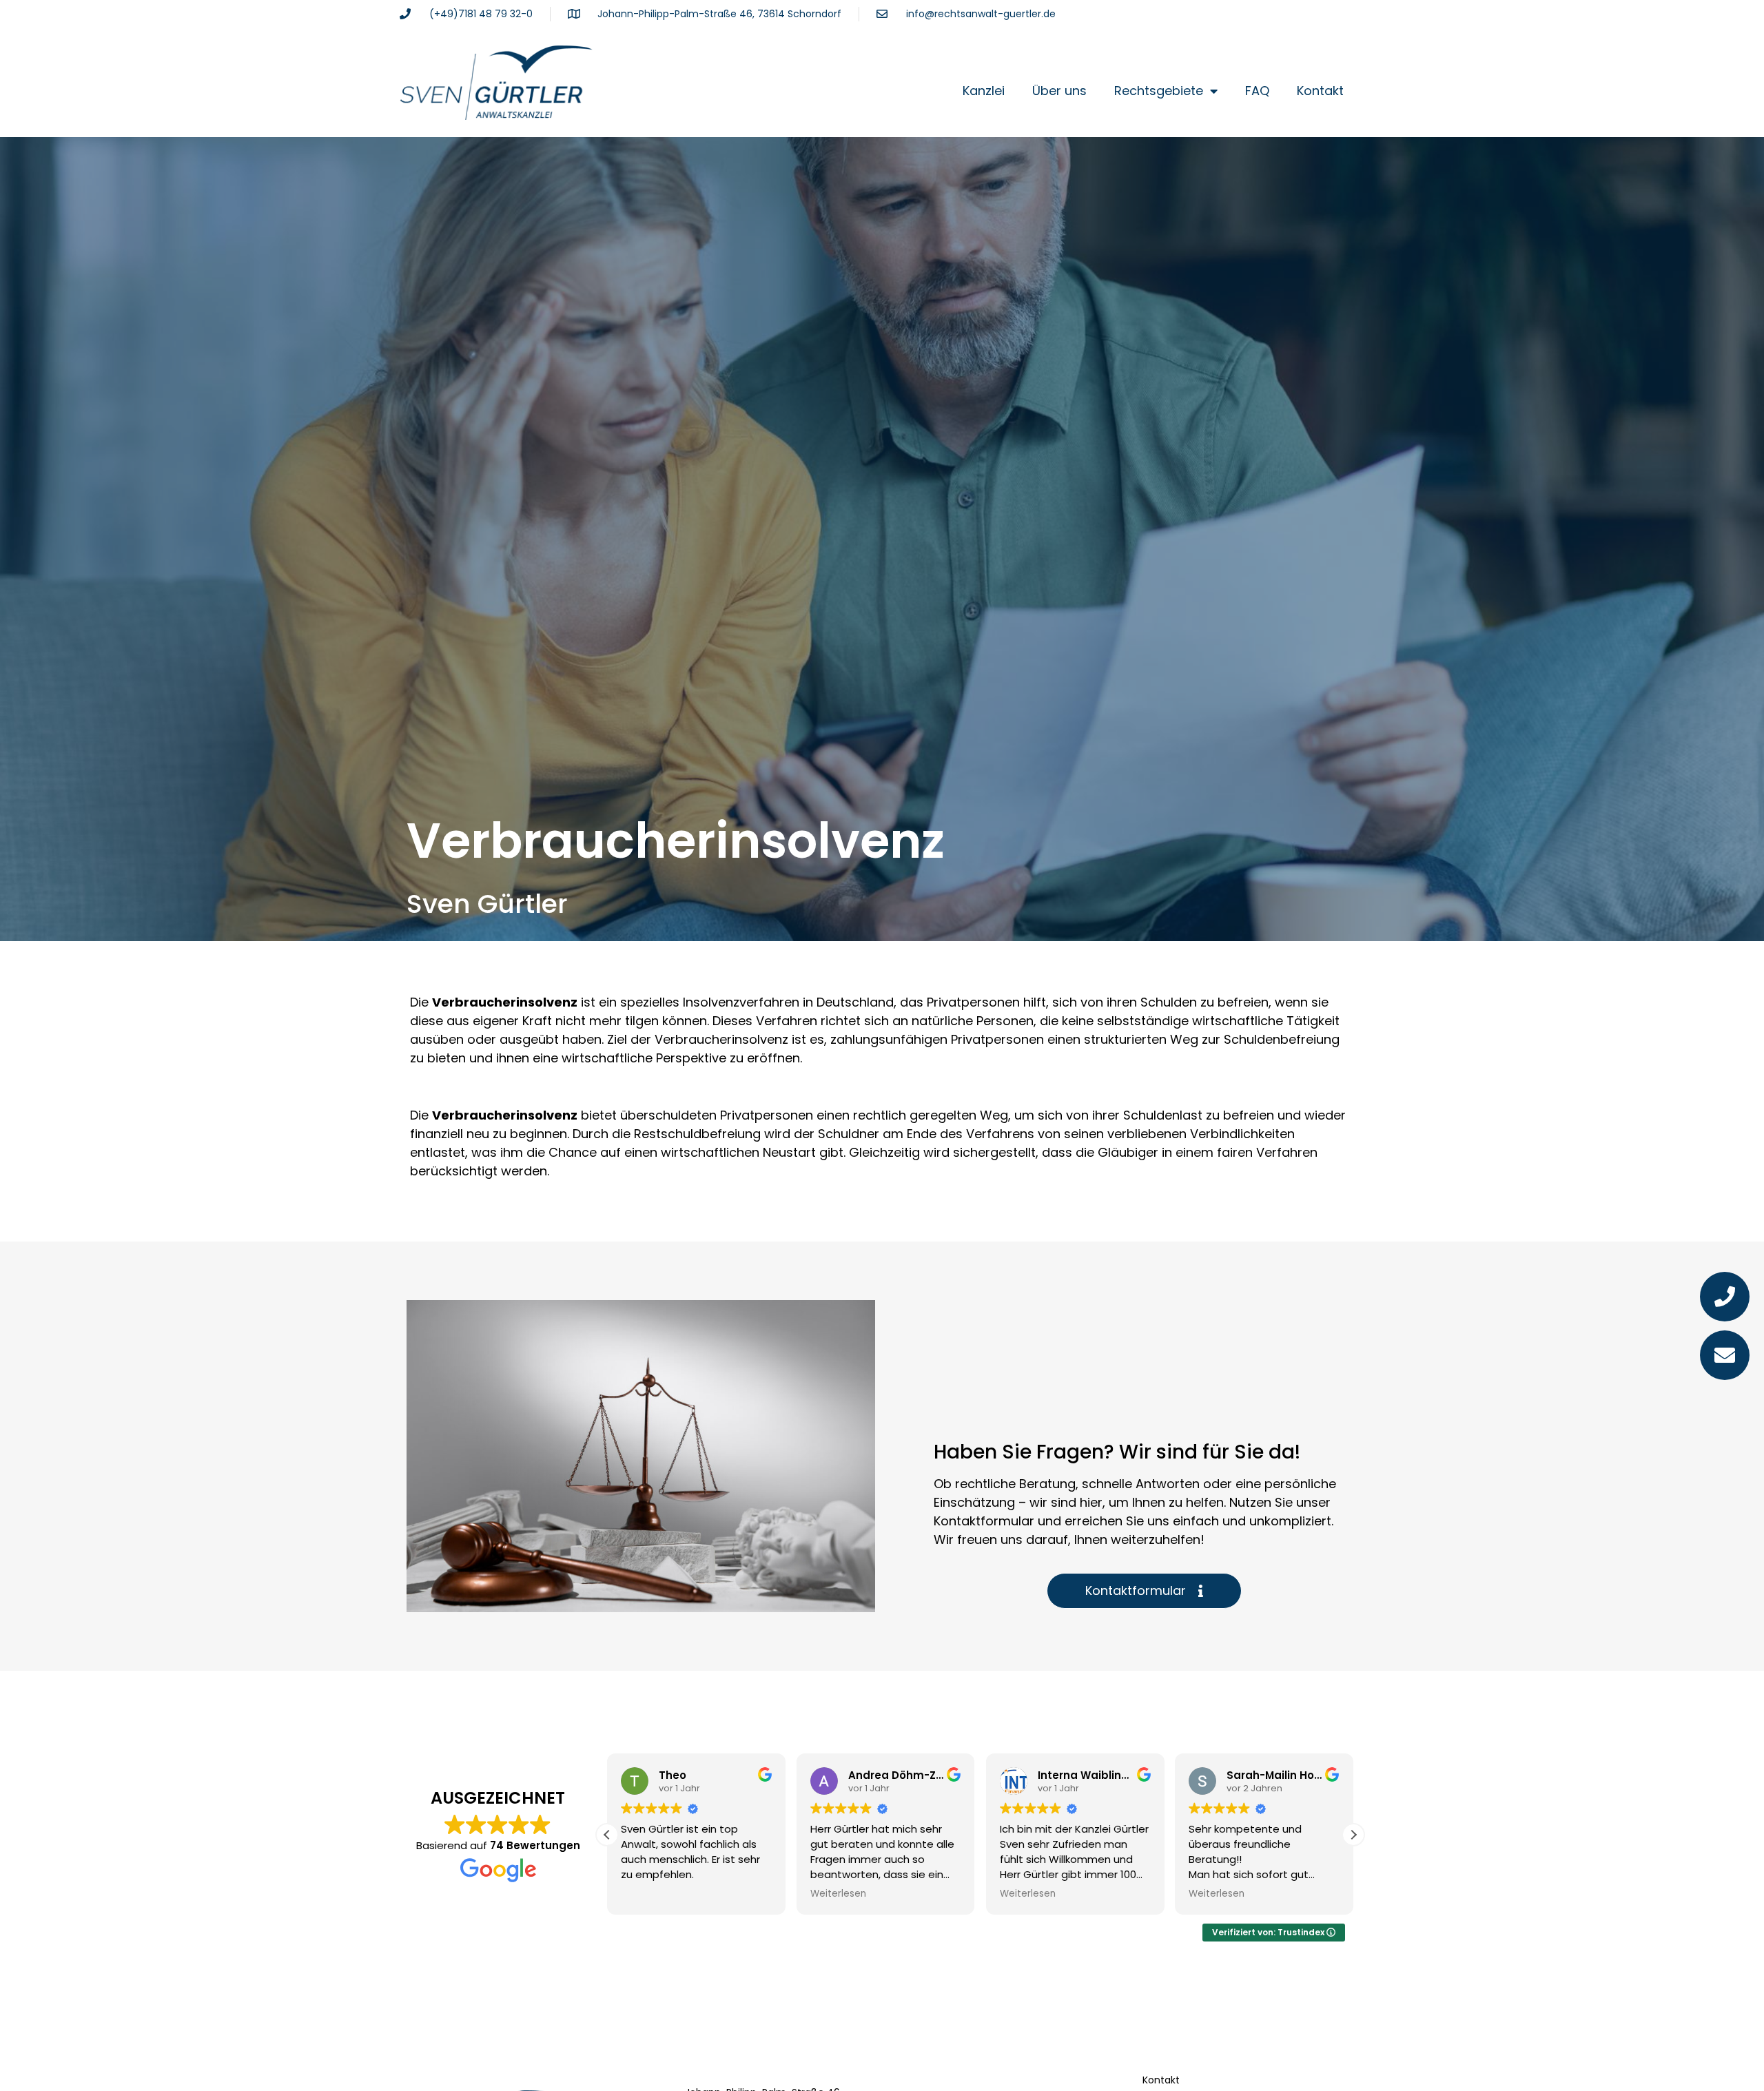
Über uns (1059, 91)
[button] (1353, 1835)
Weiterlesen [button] (838, 1894)
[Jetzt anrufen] (1725, 1297)
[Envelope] (1725, 1355)
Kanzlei (984, 91)
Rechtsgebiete (1159, 91)
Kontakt (1320, 91)
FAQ (1257, 91)
